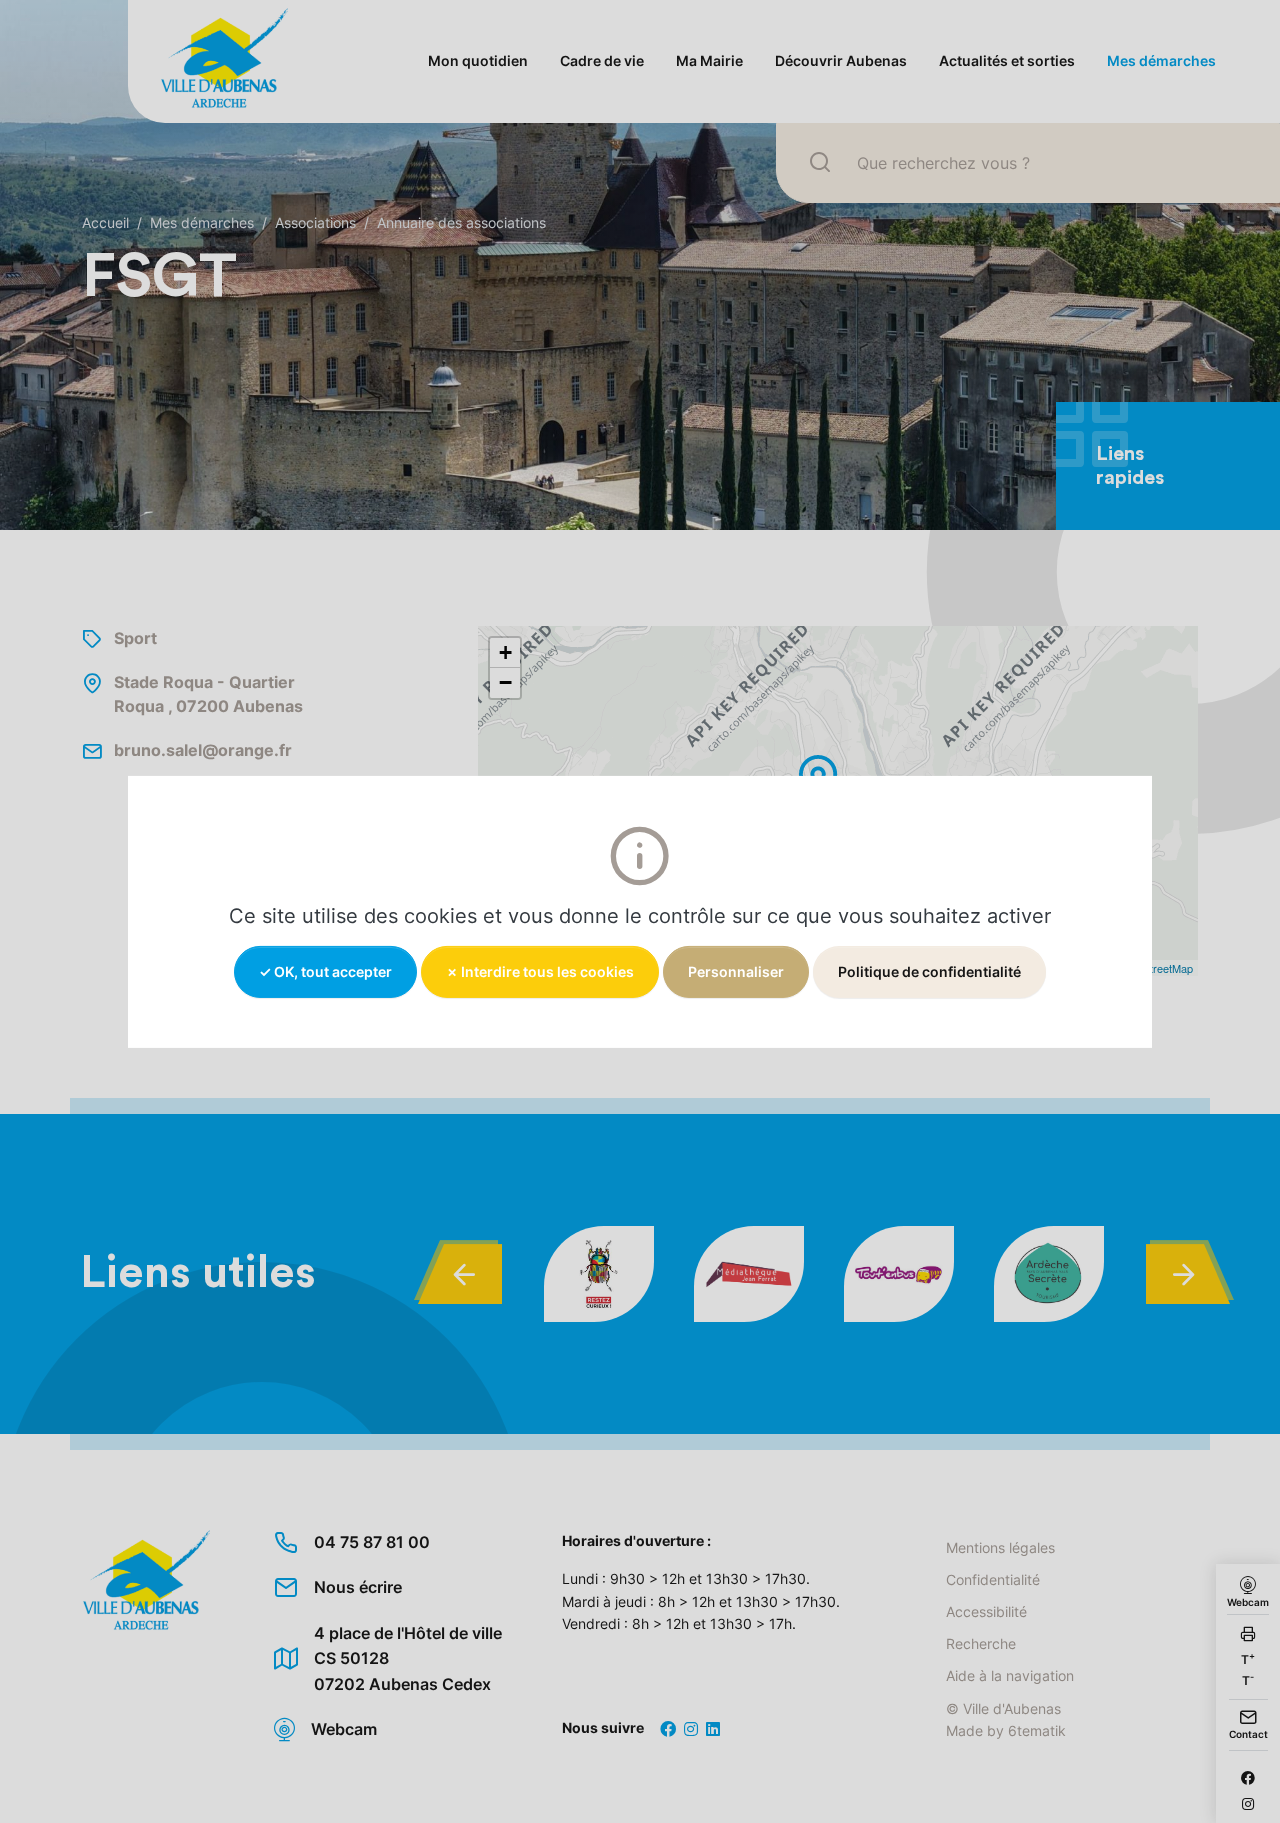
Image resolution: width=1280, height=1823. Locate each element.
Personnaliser (736, 970)
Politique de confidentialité (929, 970)
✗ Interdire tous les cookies (540, 970)
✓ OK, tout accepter (325, 970)
